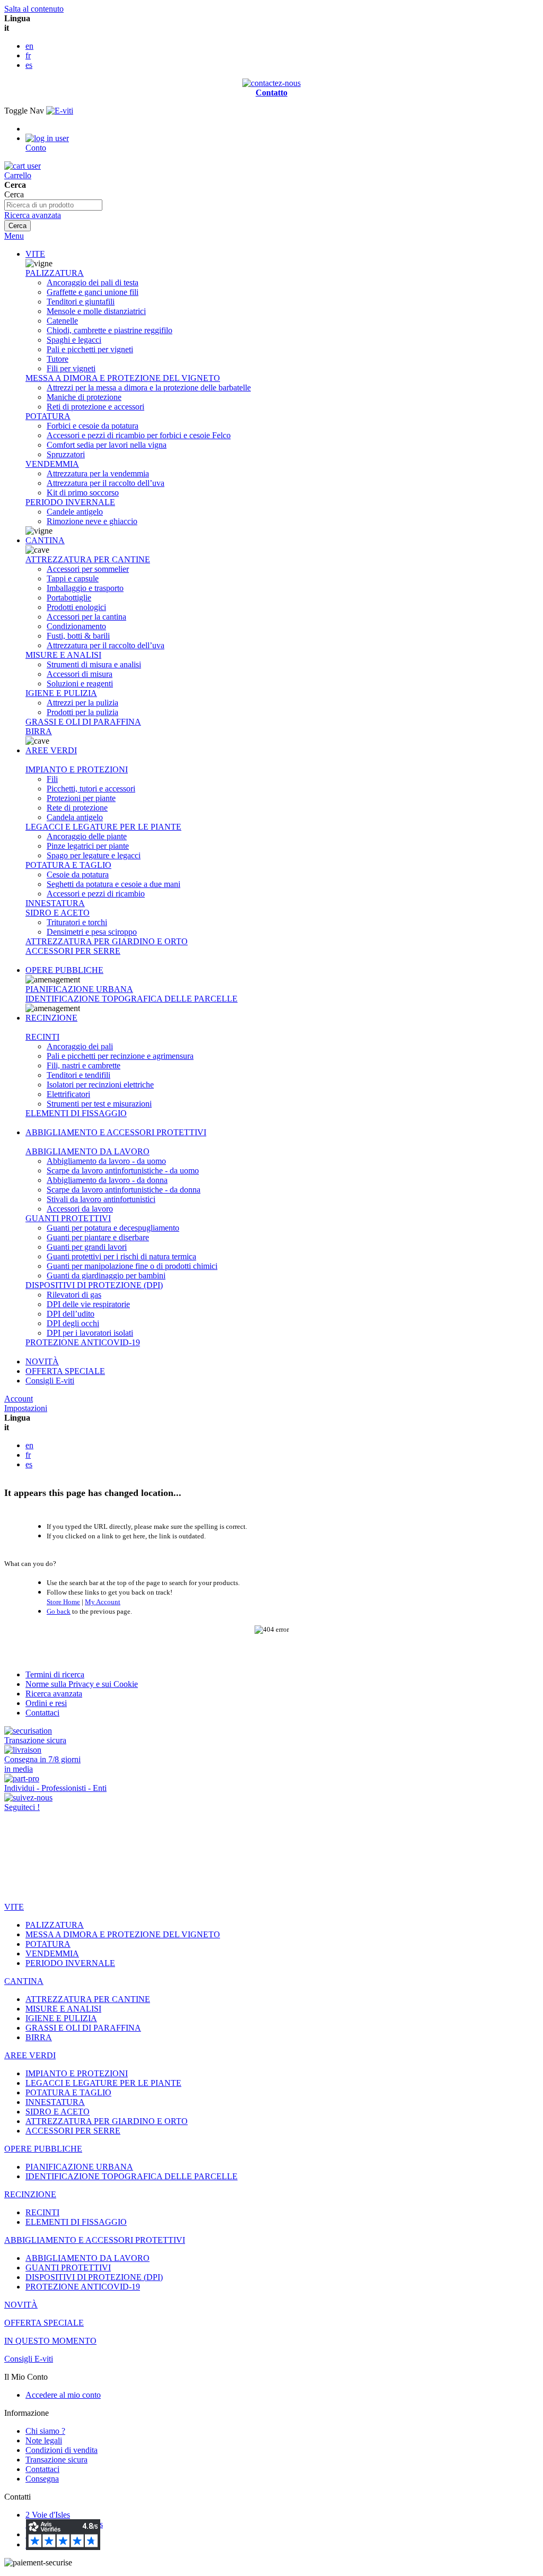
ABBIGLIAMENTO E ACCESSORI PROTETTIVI (116, 1132)
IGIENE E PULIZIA (61, 693)
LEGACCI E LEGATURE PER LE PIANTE (103, 827)
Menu (14, 236)
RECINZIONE (51, 1018)
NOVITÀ (42, 1361)
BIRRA (39, 731)
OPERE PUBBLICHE (64, 970)
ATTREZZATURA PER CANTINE (88, 559)
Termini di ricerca (55, 1674)
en (29, 46)
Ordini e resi (46, 1703)
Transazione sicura (56, 2460)
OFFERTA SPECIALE (65, 1371)
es (29, 65)
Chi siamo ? (45, 2431)
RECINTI (42, 1037)
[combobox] (53, 205)
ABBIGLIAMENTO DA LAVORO (87, 1151)
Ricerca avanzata (33, 215)
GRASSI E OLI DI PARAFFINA (83, 722)
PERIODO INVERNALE (70, 502)
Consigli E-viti (50, 1381)
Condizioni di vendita (62, 2450)
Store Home (63, 1602)
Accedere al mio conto (63, 2395)
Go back (59, 1611)
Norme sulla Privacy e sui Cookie (82, 1684)
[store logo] (60, 111)
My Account (103, 1602)
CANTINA (45, 540)
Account (19, 1399)
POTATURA (48, 416)
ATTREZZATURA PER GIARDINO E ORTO (107, 941)
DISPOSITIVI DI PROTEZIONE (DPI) (94, 1285)
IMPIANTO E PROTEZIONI (77, 769)
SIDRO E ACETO (58, 913)
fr (28, 55)
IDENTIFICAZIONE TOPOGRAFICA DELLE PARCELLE (132, 999)
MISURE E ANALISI (63, 655)
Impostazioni (26, 1408)
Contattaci (42, 1713)
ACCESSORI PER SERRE (73, 951)
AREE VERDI (51, 750)
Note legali (44, 2440)
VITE (35, 254)
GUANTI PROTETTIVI (68, 1218)
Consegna (42, 2479)
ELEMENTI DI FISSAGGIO (76, 1113)
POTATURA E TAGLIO (68, 865)
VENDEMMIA (52, 464)
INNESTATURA (55, 903)
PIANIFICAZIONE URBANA (79, 989)
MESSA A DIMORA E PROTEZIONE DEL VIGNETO (123, 378)
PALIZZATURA (55, 273)
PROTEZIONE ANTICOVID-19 (83, 1342)
